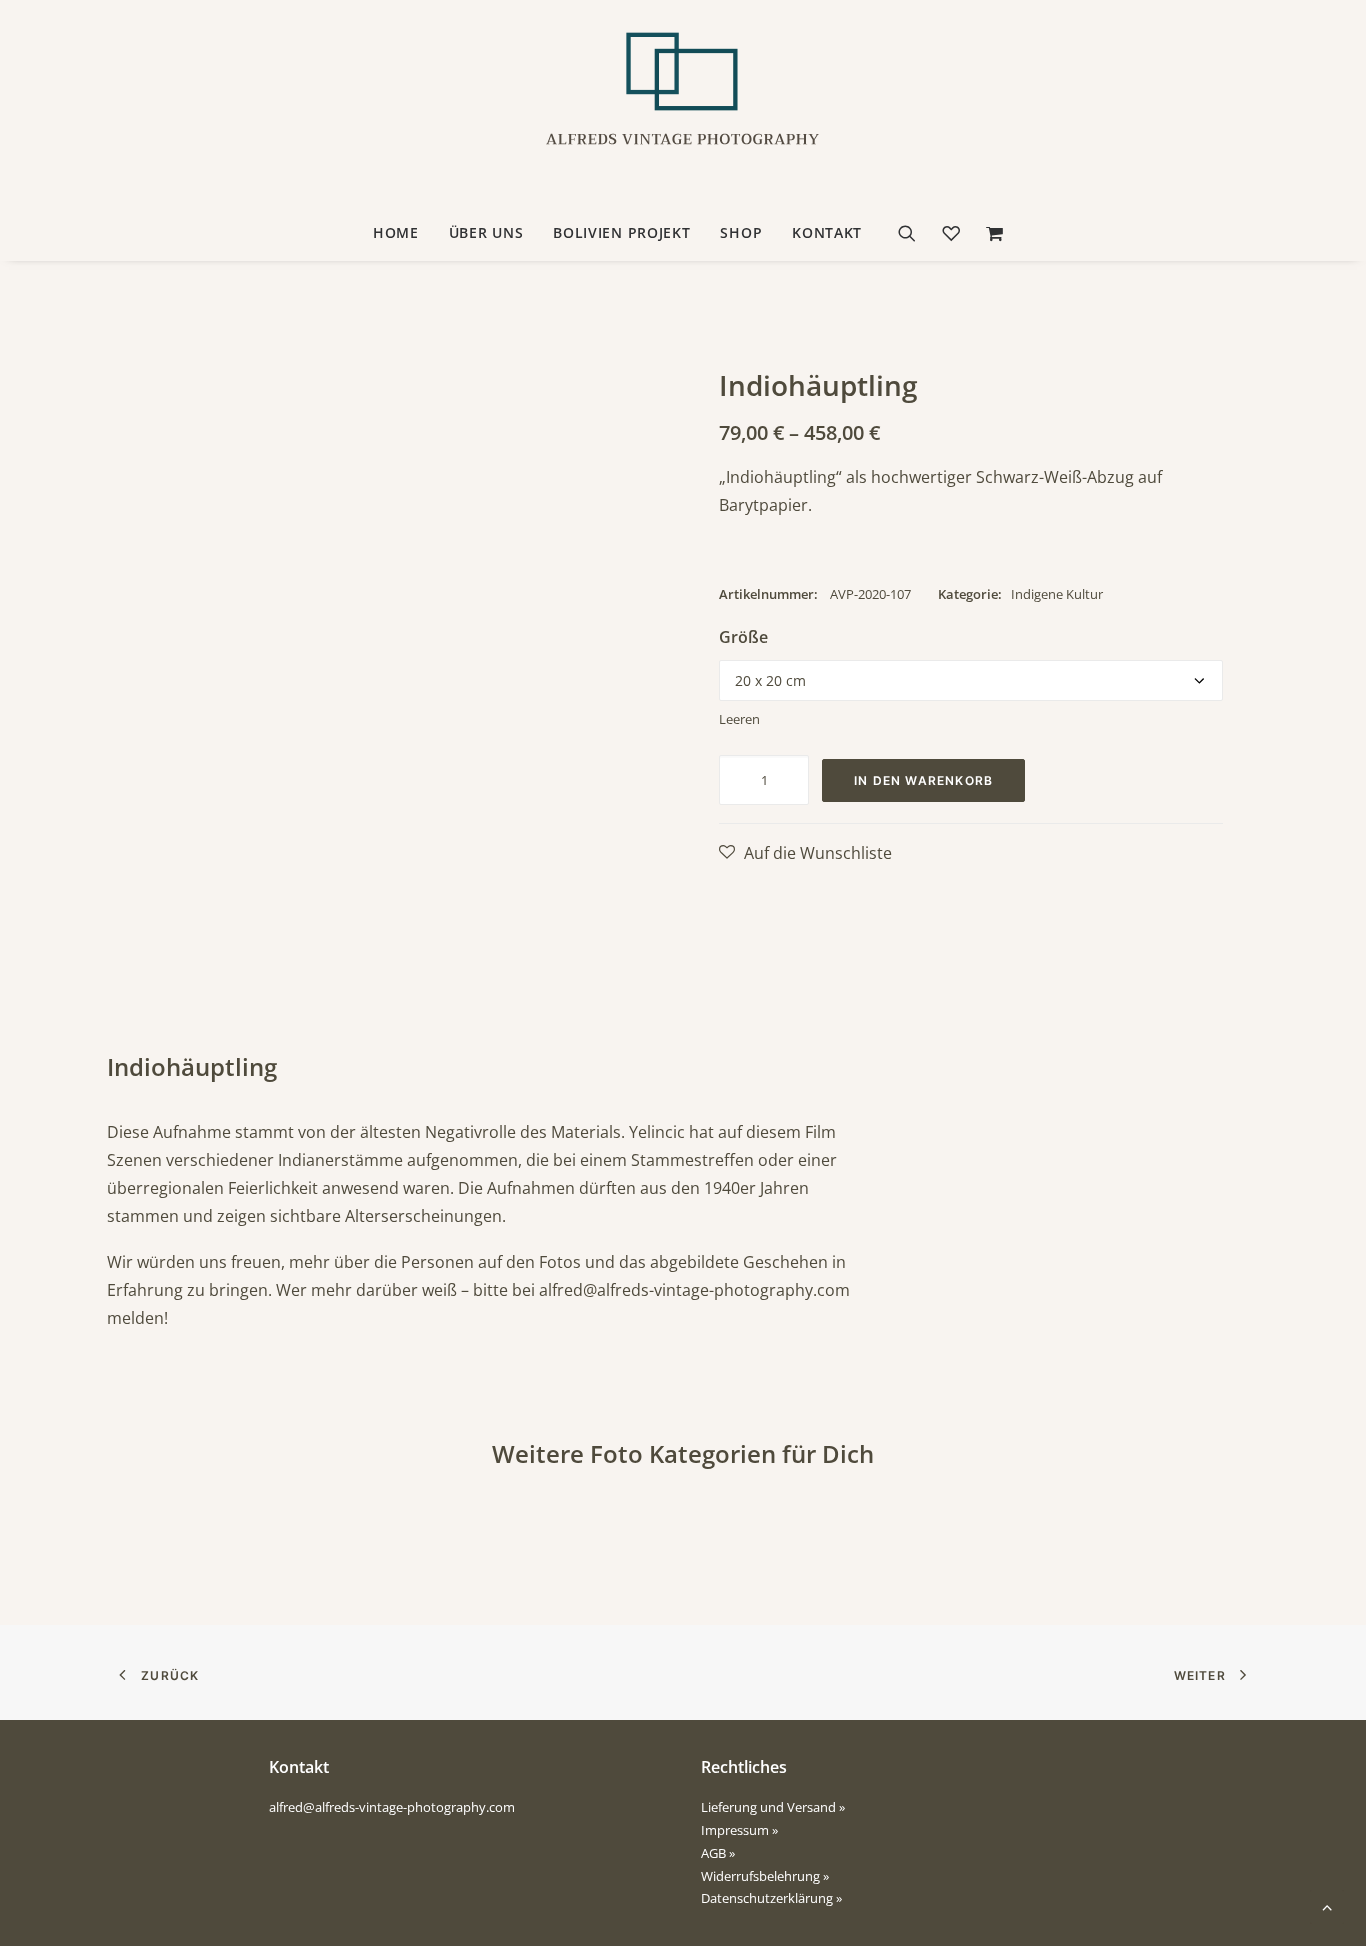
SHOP (741, 232)
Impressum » (739, 1830)
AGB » (718, 1853)
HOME (396, 232)
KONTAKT (827, 232)
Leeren (739, 719)
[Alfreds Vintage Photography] (683, 103)
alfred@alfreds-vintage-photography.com (694, 1290)
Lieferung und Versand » (773, 1807)
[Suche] (913, 233)
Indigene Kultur (1057, 594)
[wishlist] (951, 233)
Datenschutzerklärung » (771, 1898)
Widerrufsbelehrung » (765, 1876)
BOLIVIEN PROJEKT (621, 232)
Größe (743, 637)
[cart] (989, 233)
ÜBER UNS (486, 232)
